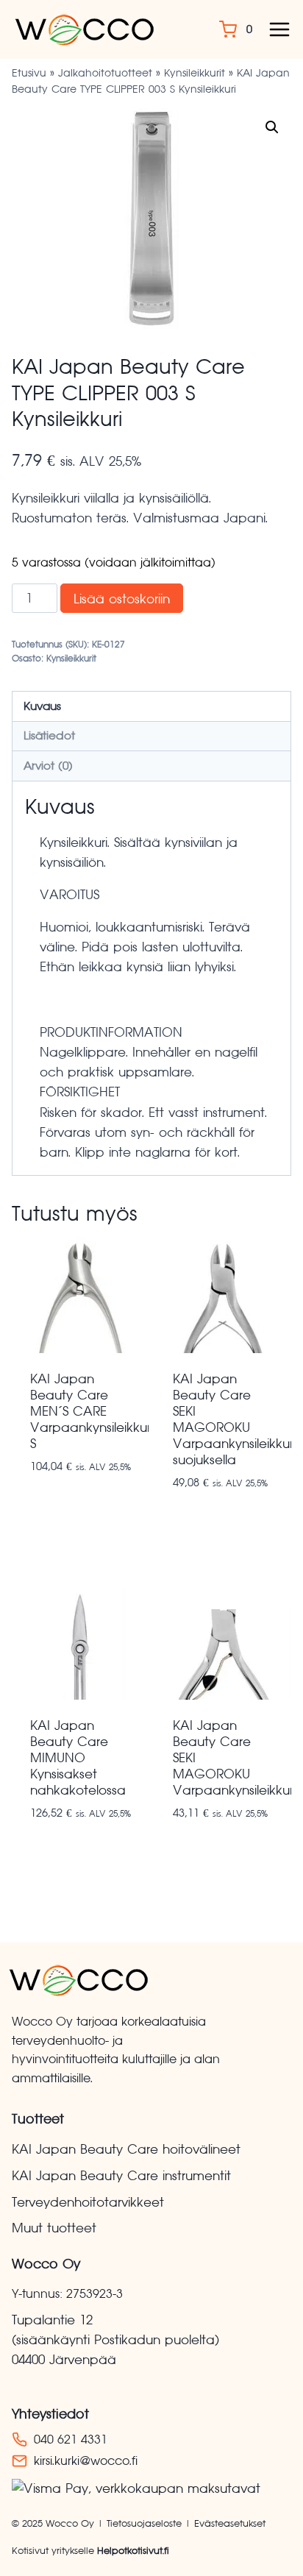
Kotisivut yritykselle (90, 2551)
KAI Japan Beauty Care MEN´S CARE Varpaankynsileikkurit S (94, 1411)
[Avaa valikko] (279, 29)
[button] (272, 127)
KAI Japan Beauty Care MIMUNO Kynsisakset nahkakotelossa (78, 1758)
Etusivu (29, 73)
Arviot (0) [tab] (48, 766)
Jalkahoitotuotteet (105, 73)
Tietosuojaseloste (144, 2523)
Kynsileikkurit (195, 73)
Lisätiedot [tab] (49, 735)
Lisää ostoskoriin (122, 599)
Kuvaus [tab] (42, 706)
